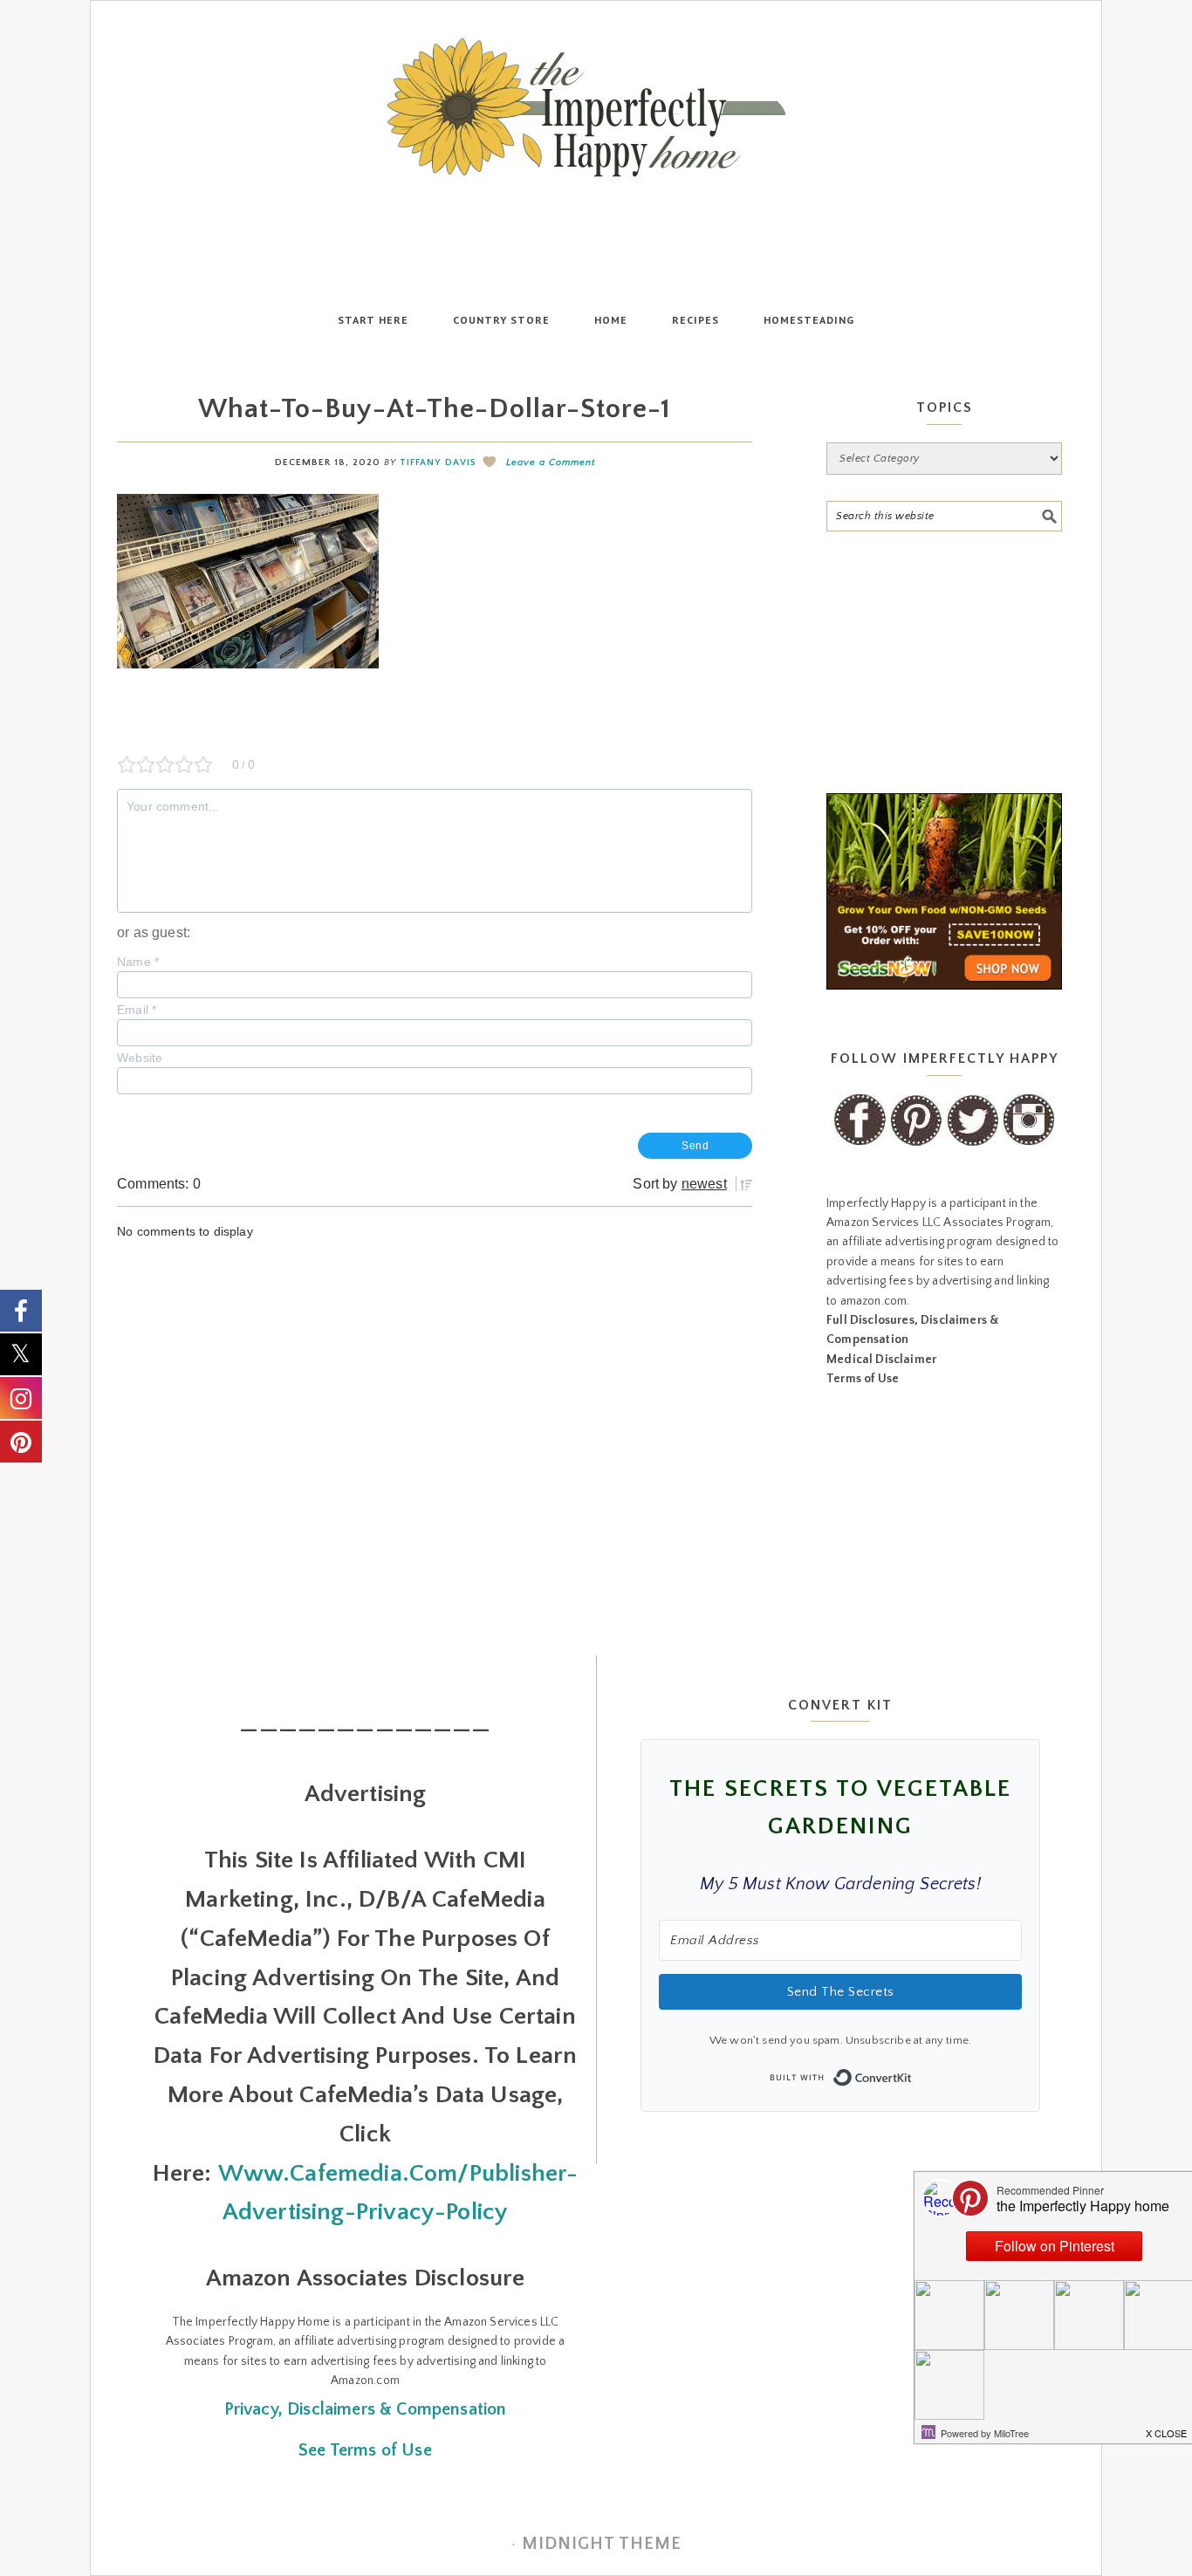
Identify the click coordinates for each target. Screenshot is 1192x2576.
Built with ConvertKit (912, 2072)
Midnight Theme (602, 2544)
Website (140, 1058)
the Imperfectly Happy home (596, 107)
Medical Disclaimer (881, 1360)
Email (137, 1010)
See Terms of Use (365, 2450)
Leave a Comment (551, 462)
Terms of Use (863, 1379)
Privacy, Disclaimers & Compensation (366, 2409)
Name (138, 962)
